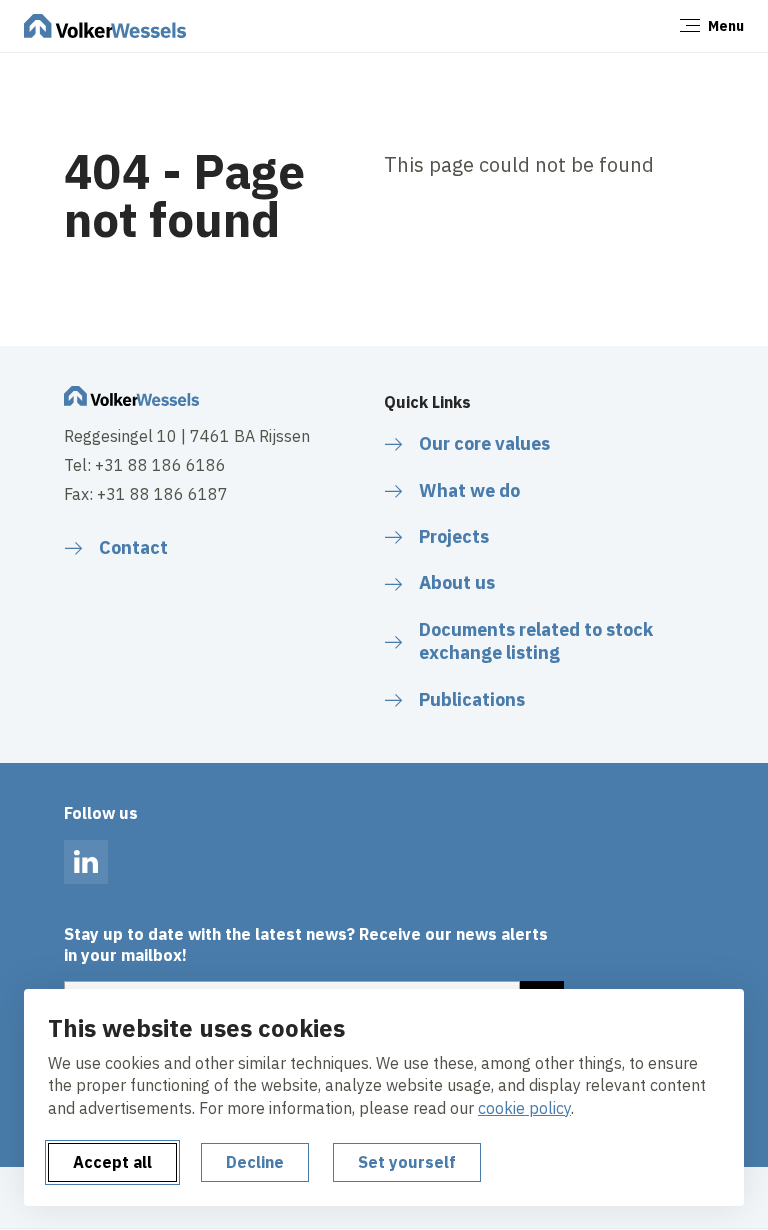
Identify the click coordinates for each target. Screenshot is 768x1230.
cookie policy (524, 1108)
